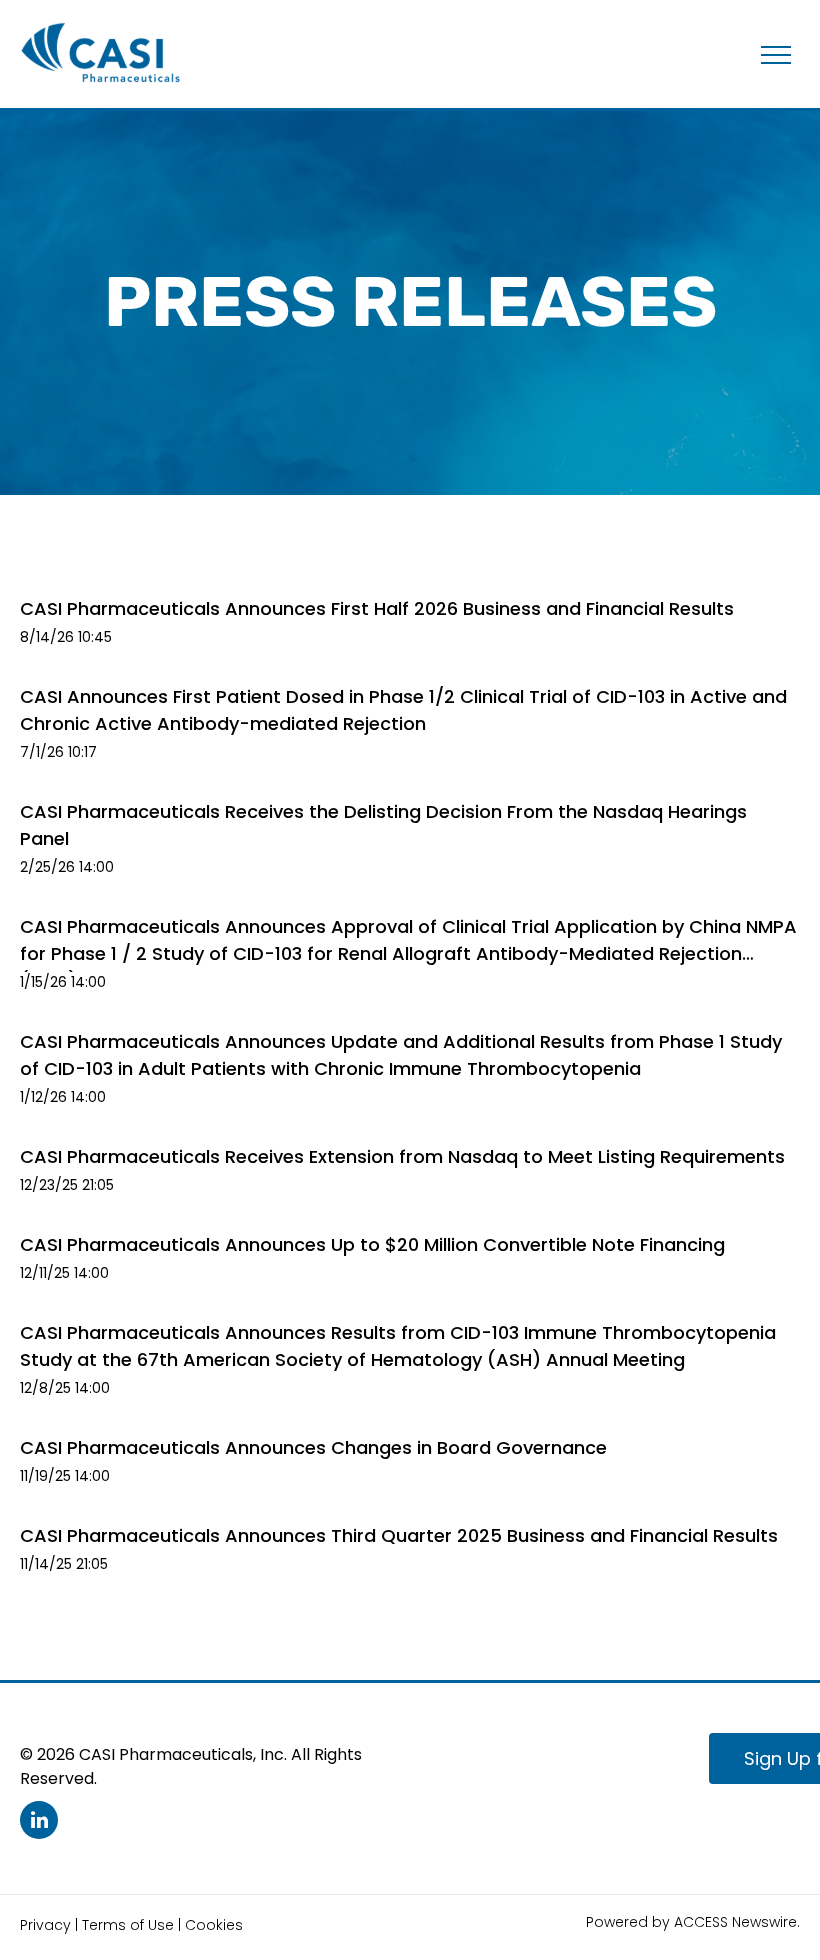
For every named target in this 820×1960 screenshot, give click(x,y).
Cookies (214, 1925)
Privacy (45, 1925)
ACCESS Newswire (735, 1922)
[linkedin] (39, 1822)
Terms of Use (128, 1925)
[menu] (776, 55)
